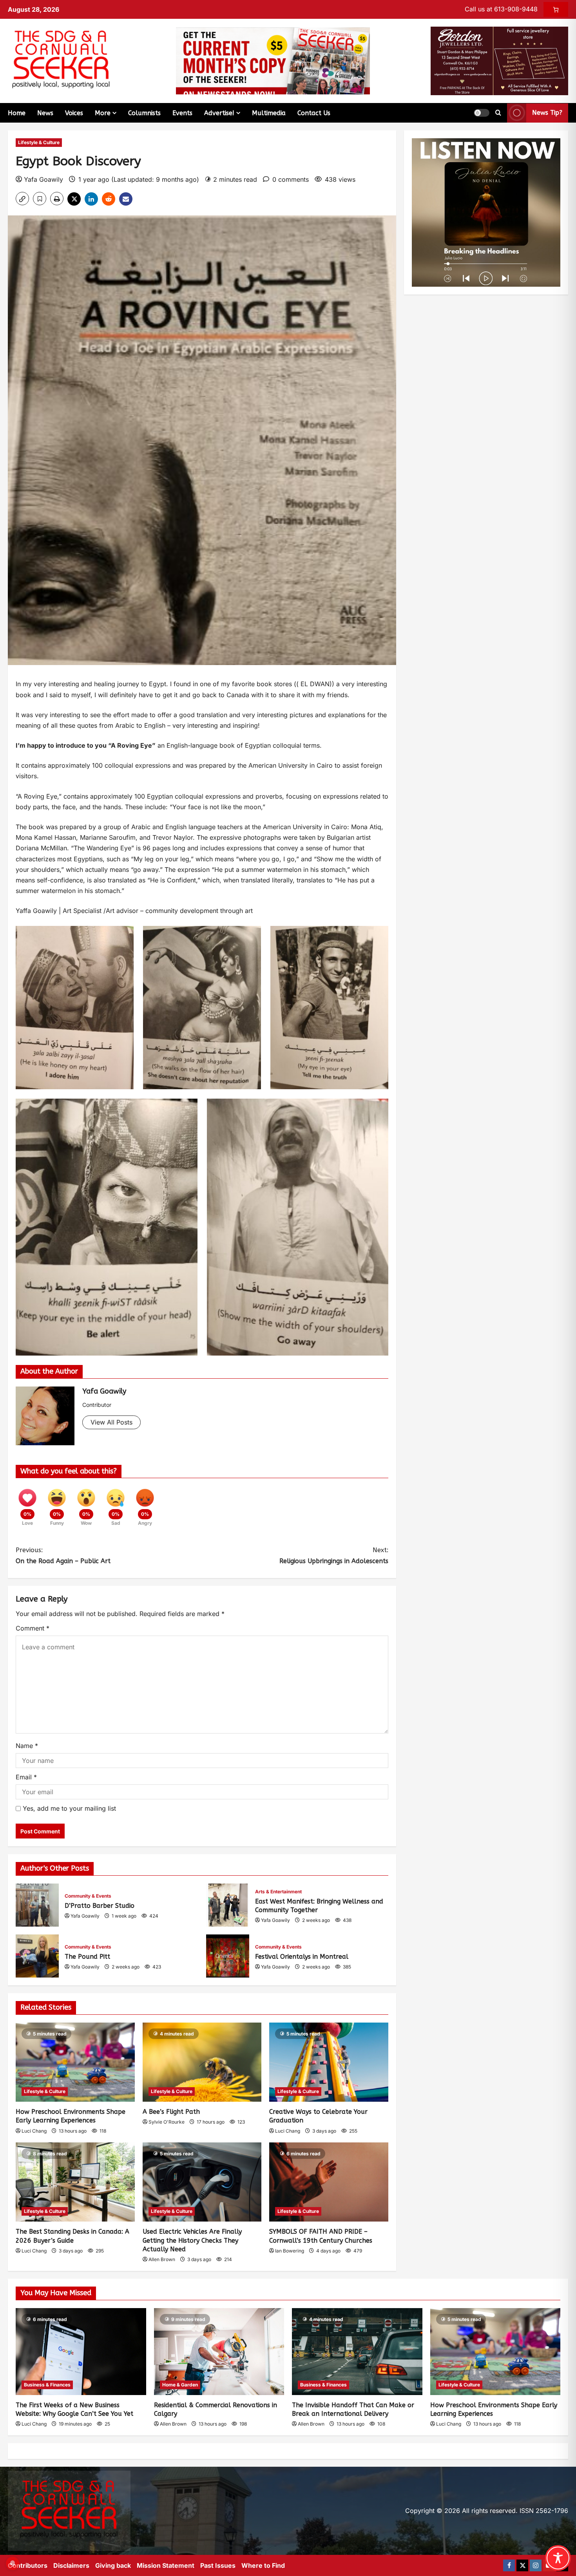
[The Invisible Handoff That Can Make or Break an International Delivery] (357, 2352)
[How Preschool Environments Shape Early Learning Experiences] (75, 2062)
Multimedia (269, 113)
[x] (522, 2565)
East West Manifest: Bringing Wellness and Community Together (228, 1905)
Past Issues (218, 2565)
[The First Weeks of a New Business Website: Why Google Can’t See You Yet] (81, 2352)
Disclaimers (71, 2565)
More (103, 113)
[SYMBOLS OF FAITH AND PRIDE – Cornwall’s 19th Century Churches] (329, 2182)
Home (17, 113)
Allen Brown (162, 2259)
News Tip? (547, 113)
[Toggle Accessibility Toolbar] (558, 2558)
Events (182, 113)
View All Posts (111, 1422)
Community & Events (88, 1896)
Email (26, 1777)
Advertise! (219, 113)
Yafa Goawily (43, 179)
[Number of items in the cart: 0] (556, 9)
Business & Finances (47, 2385)
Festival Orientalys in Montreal (228, 1956)
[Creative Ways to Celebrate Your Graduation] (329, 2062)
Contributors (28, 2565)
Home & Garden (180, 2385)
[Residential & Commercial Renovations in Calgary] (219, 2352)
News (45, 113)
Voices (74, 113)
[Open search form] (498, 113)
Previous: (63, 1555)
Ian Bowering (290, 2251)
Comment (33, 1628)
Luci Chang (34, 2131)
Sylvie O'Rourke (167, 2122)
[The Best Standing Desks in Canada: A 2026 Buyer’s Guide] (75, 2182)
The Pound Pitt (37, 1956)
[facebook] (509, 2565)
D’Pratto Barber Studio (37, 1905)
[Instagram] (536, 2565)
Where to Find (263, 2565)
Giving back (113, 2565)
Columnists (144, 113)
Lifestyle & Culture (39, 142)
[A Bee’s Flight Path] (202, 2062)
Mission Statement (166, 2565)
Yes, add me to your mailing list (68, 1808)
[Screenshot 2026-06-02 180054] (499, 60)
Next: (334, 1555)
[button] (482, 113)
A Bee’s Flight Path (171, 2112)
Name (27, 1746)
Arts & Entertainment (278, 1892)
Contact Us (314, 113)
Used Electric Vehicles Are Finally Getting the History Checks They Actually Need (192, 2240)
